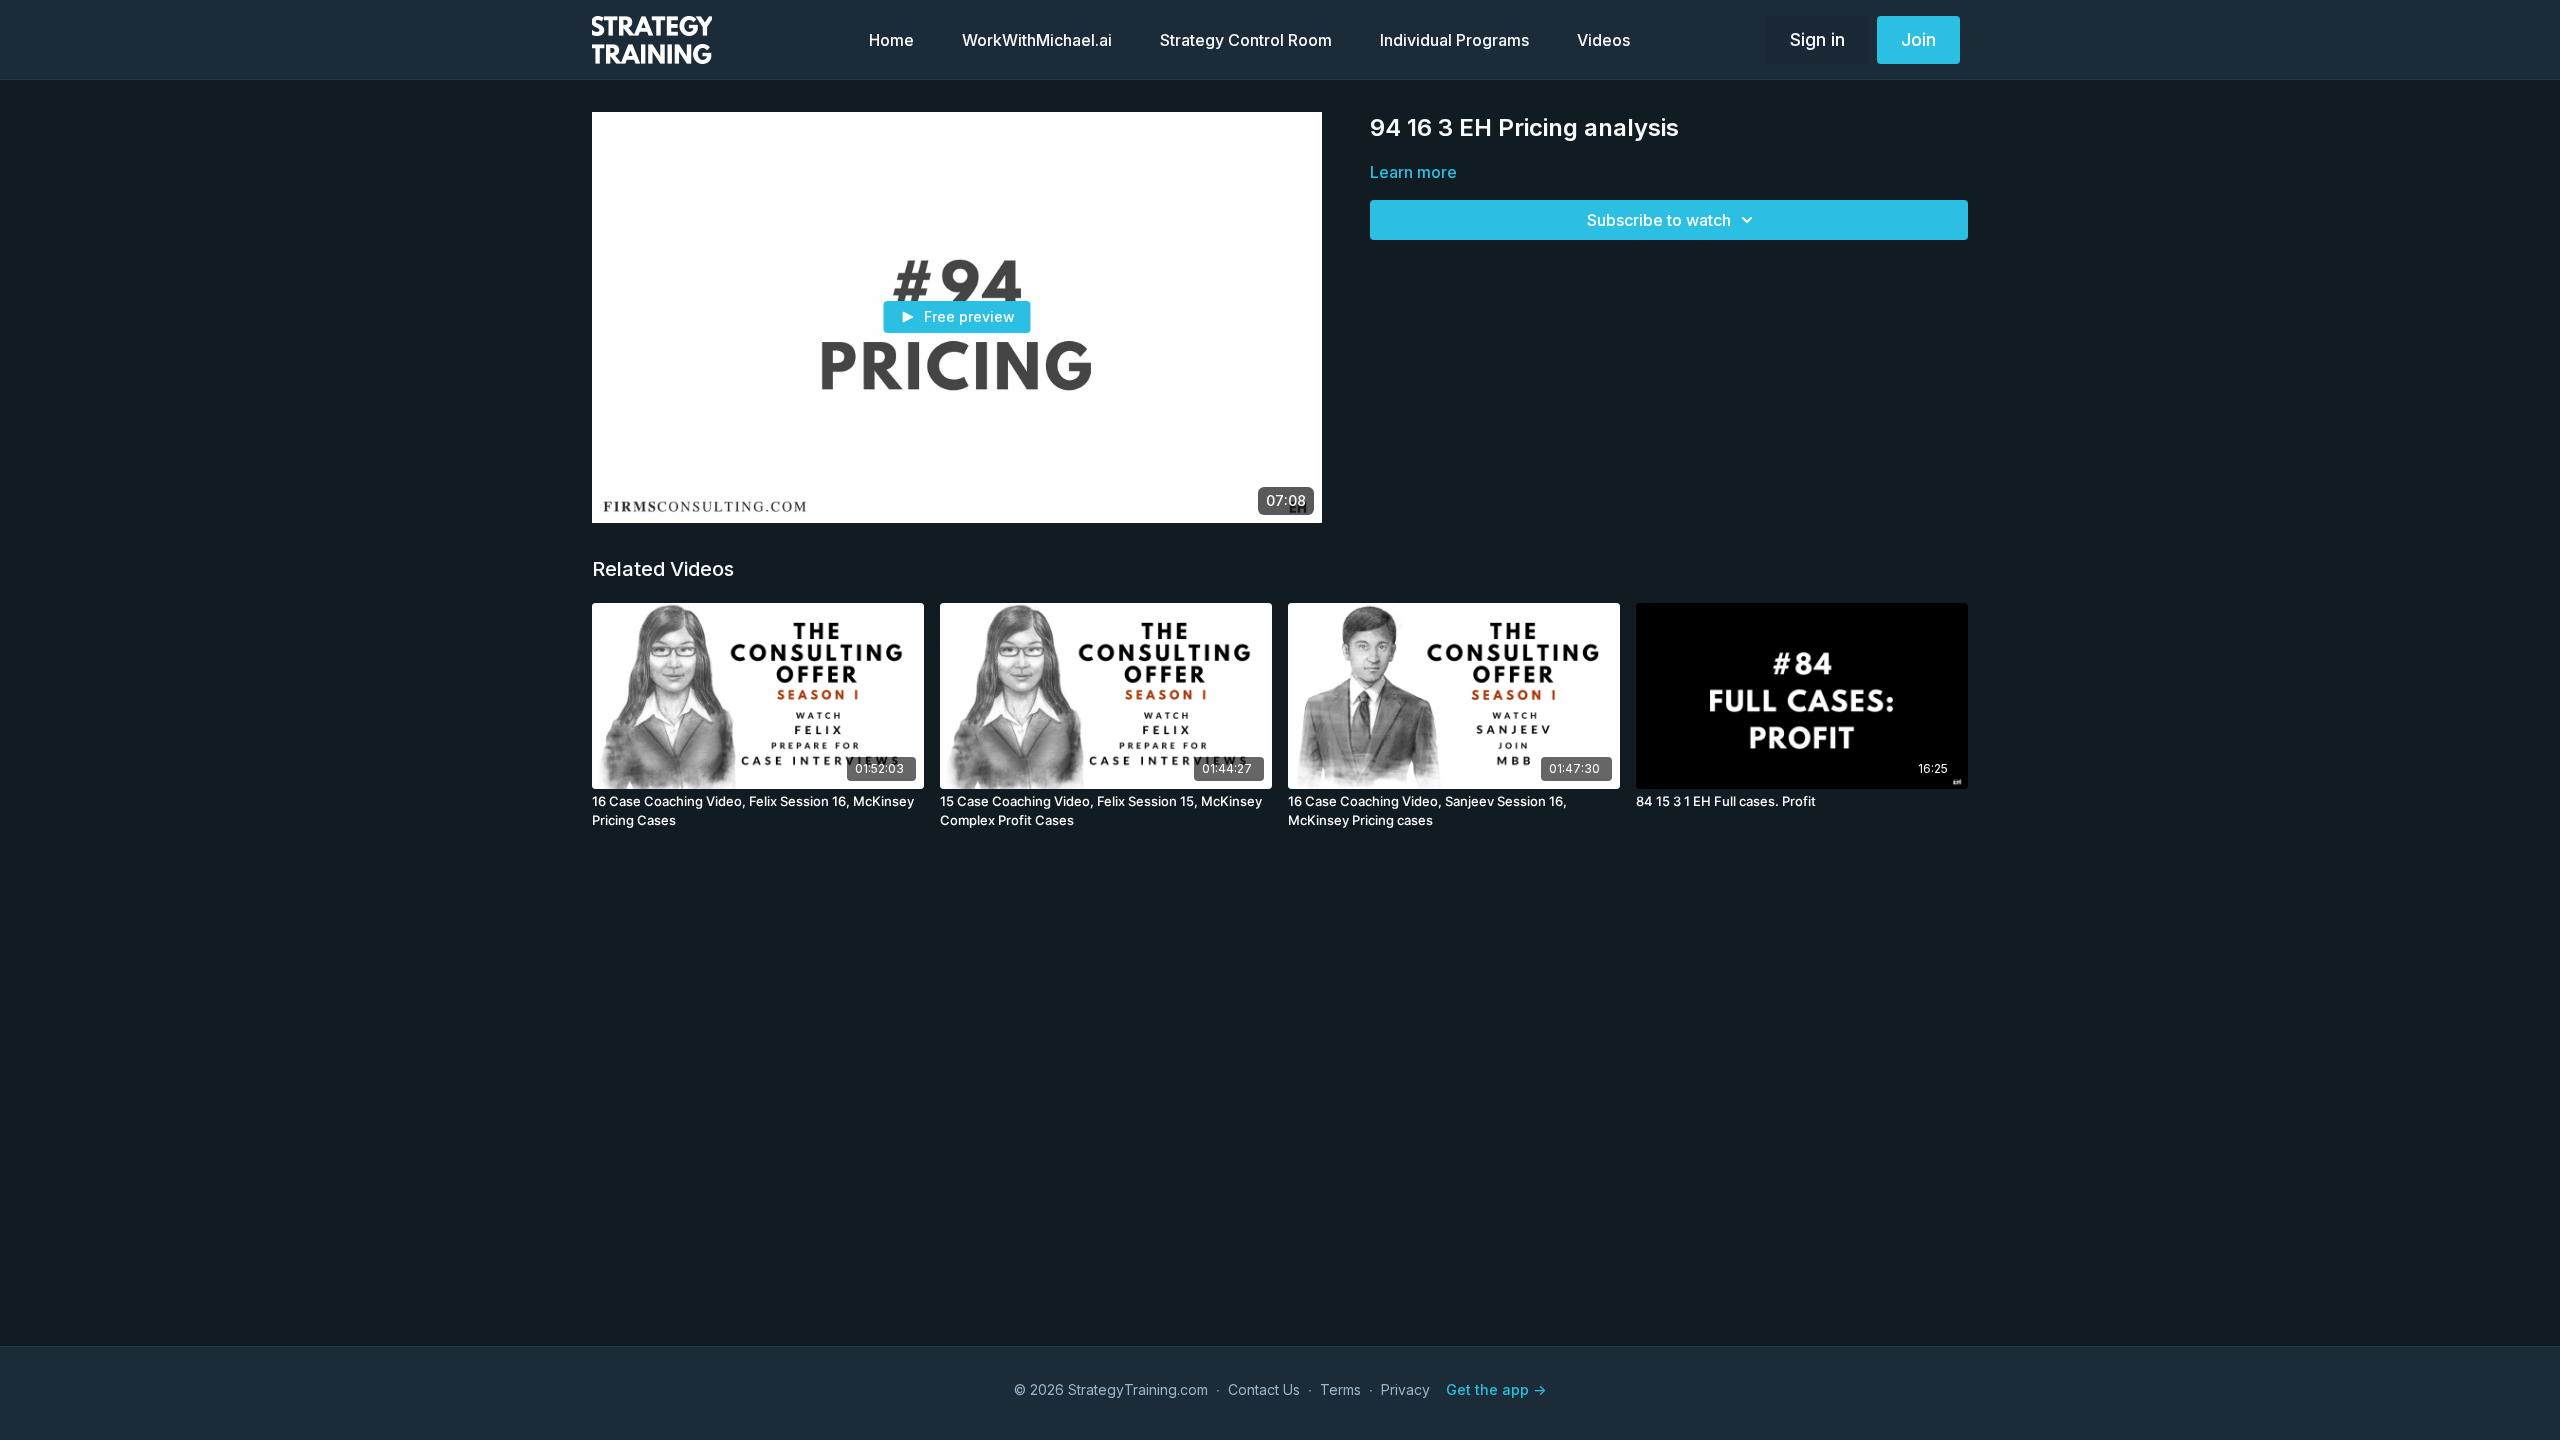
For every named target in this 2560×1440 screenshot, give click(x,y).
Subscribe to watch (1659, 220)
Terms (1340, 1389)
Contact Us (1264, 1389)
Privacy (1405, 1389)
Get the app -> (1496, 1389)
